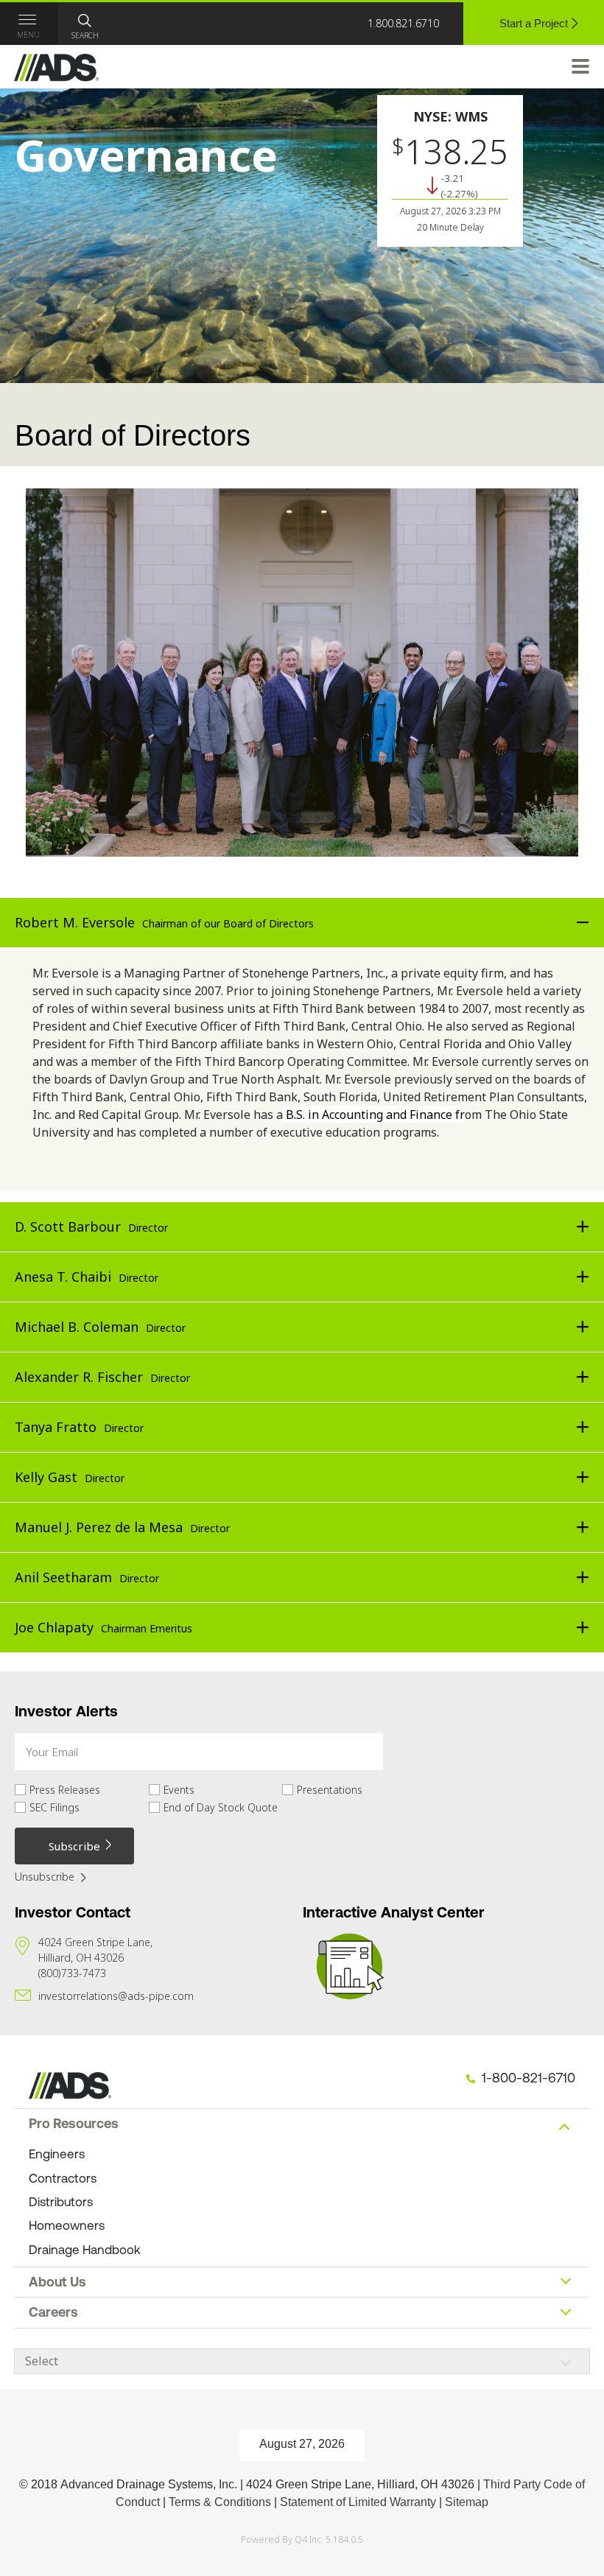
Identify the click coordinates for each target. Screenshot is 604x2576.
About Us (57, 2282)
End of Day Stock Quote (221, 1808)
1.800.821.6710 (403, 23)
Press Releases (65, 1790)
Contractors (63, 2178)
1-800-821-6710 (528, 2078)
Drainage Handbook (85, 2250)
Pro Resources (74, 2123)
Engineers (57, 2154)
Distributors (61, 2202)
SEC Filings (55, 1808)
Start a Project (534, 23)
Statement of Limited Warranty (358, 2502)
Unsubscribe (45, 1876)
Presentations (330, 1790)
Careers (53, 2312)
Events (179, 1790)
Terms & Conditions (220, 2502)
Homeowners (67, 2225)
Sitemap (467, 2502)
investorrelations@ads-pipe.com (116, 1996)
